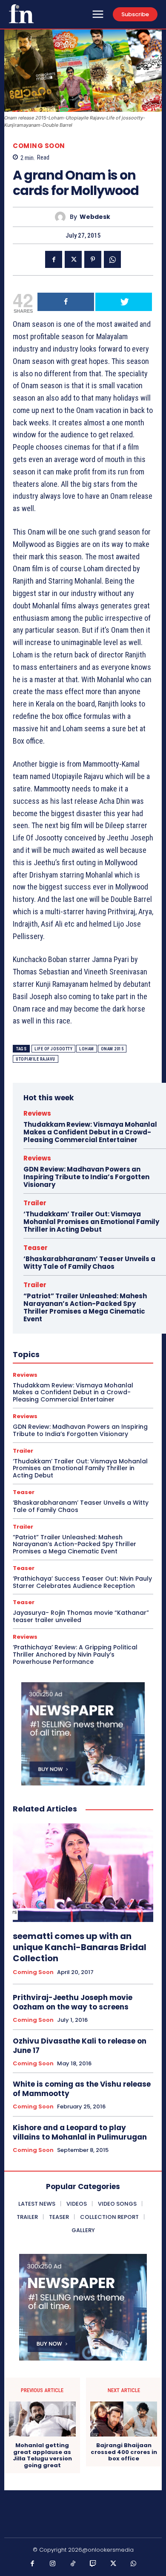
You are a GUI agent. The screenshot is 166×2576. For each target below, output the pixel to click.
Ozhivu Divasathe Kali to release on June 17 (80, 2046)
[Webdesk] (62, 217)
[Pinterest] (93, 259)
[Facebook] (54, 259)
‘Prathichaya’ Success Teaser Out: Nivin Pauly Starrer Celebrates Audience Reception (82, 1582)
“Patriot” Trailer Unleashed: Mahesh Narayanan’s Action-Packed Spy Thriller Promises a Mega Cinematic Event (85, 1307)
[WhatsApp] (112, 259)
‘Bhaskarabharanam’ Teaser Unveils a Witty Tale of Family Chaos (89, 1263)
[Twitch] (93, 2564)
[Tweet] (124, 302)
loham (87, 1049)
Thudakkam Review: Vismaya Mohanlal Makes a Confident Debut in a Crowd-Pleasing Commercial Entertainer (90, 1132)
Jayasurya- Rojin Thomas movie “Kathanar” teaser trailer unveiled (81, 1616)
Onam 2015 (112, 1049)
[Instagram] (53, 2564)
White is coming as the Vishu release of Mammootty (82, 2089)
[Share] (66, 302)
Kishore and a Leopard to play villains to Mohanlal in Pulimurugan (80, 2132)
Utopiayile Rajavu (36, 1059)
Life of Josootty (53, 1049)
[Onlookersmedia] (21, 14)
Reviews (37, 1113)
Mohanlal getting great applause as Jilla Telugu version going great (42, 2455)
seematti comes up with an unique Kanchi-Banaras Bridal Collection (80, 1947)
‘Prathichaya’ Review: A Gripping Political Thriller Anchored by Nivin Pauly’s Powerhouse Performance (75, 1654)
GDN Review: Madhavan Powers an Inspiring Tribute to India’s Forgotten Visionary (86, 1177)
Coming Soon (39, 146)
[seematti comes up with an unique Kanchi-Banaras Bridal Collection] (83, 1873)
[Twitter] (73, 259)
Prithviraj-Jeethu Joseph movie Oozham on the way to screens (73, 2002)
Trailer (35, 1203)
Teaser (36, 1248)
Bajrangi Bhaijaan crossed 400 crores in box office (124, 2452)
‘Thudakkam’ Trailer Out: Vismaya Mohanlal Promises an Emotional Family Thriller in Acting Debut (91, 1222)
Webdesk (95, 217)
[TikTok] (73, 2564)
